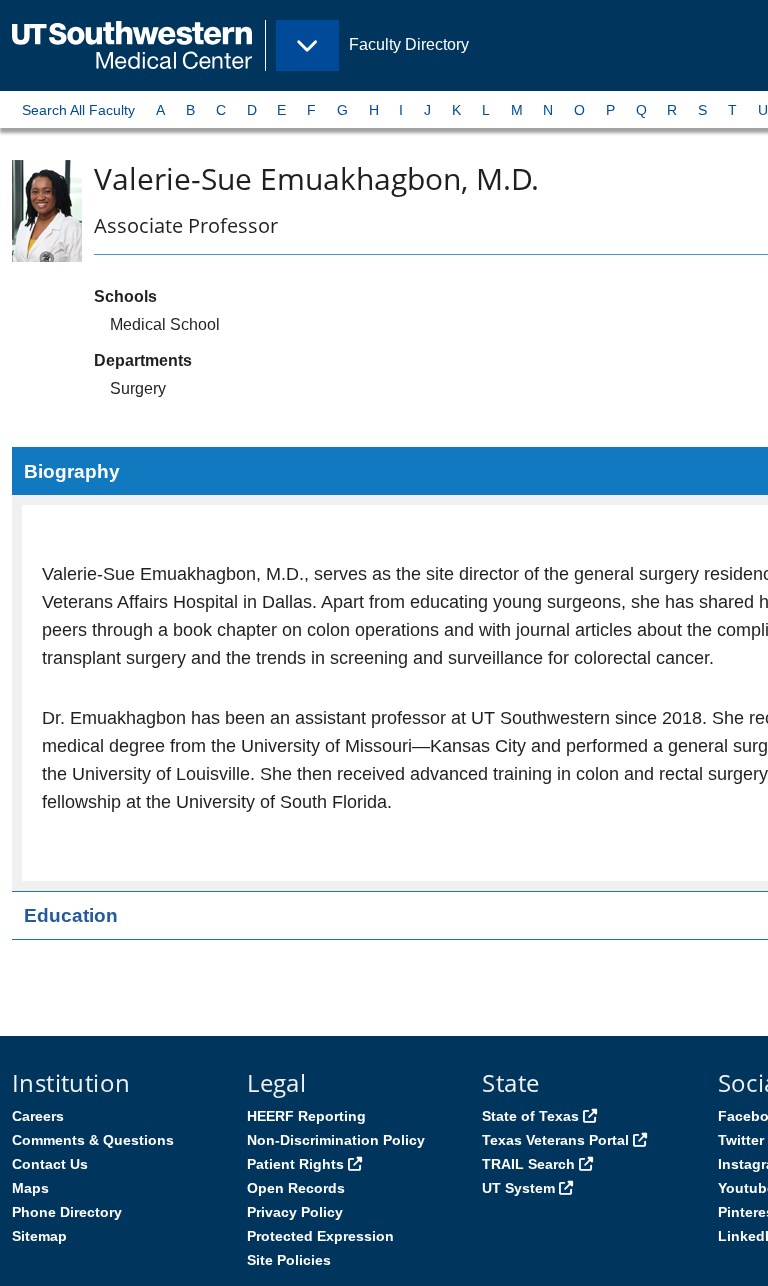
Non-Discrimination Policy (336, 1140)
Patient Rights (295, 1164)
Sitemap (39, 1236)
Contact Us (50, 1164)
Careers (38, 1116)
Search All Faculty (78, 110)
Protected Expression (320, 1236)
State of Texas (530, 1116)
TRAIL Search (528, 1164)
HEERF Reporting (306, 1116)
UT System (518, 1188)
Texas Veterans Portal (555, 1140)
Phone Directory (67, 1212)
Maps (30, 1188)
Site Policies (289, 1260)
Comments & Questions (93, 1140)
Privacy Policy (295, 1212)
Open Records (296, 1188)
